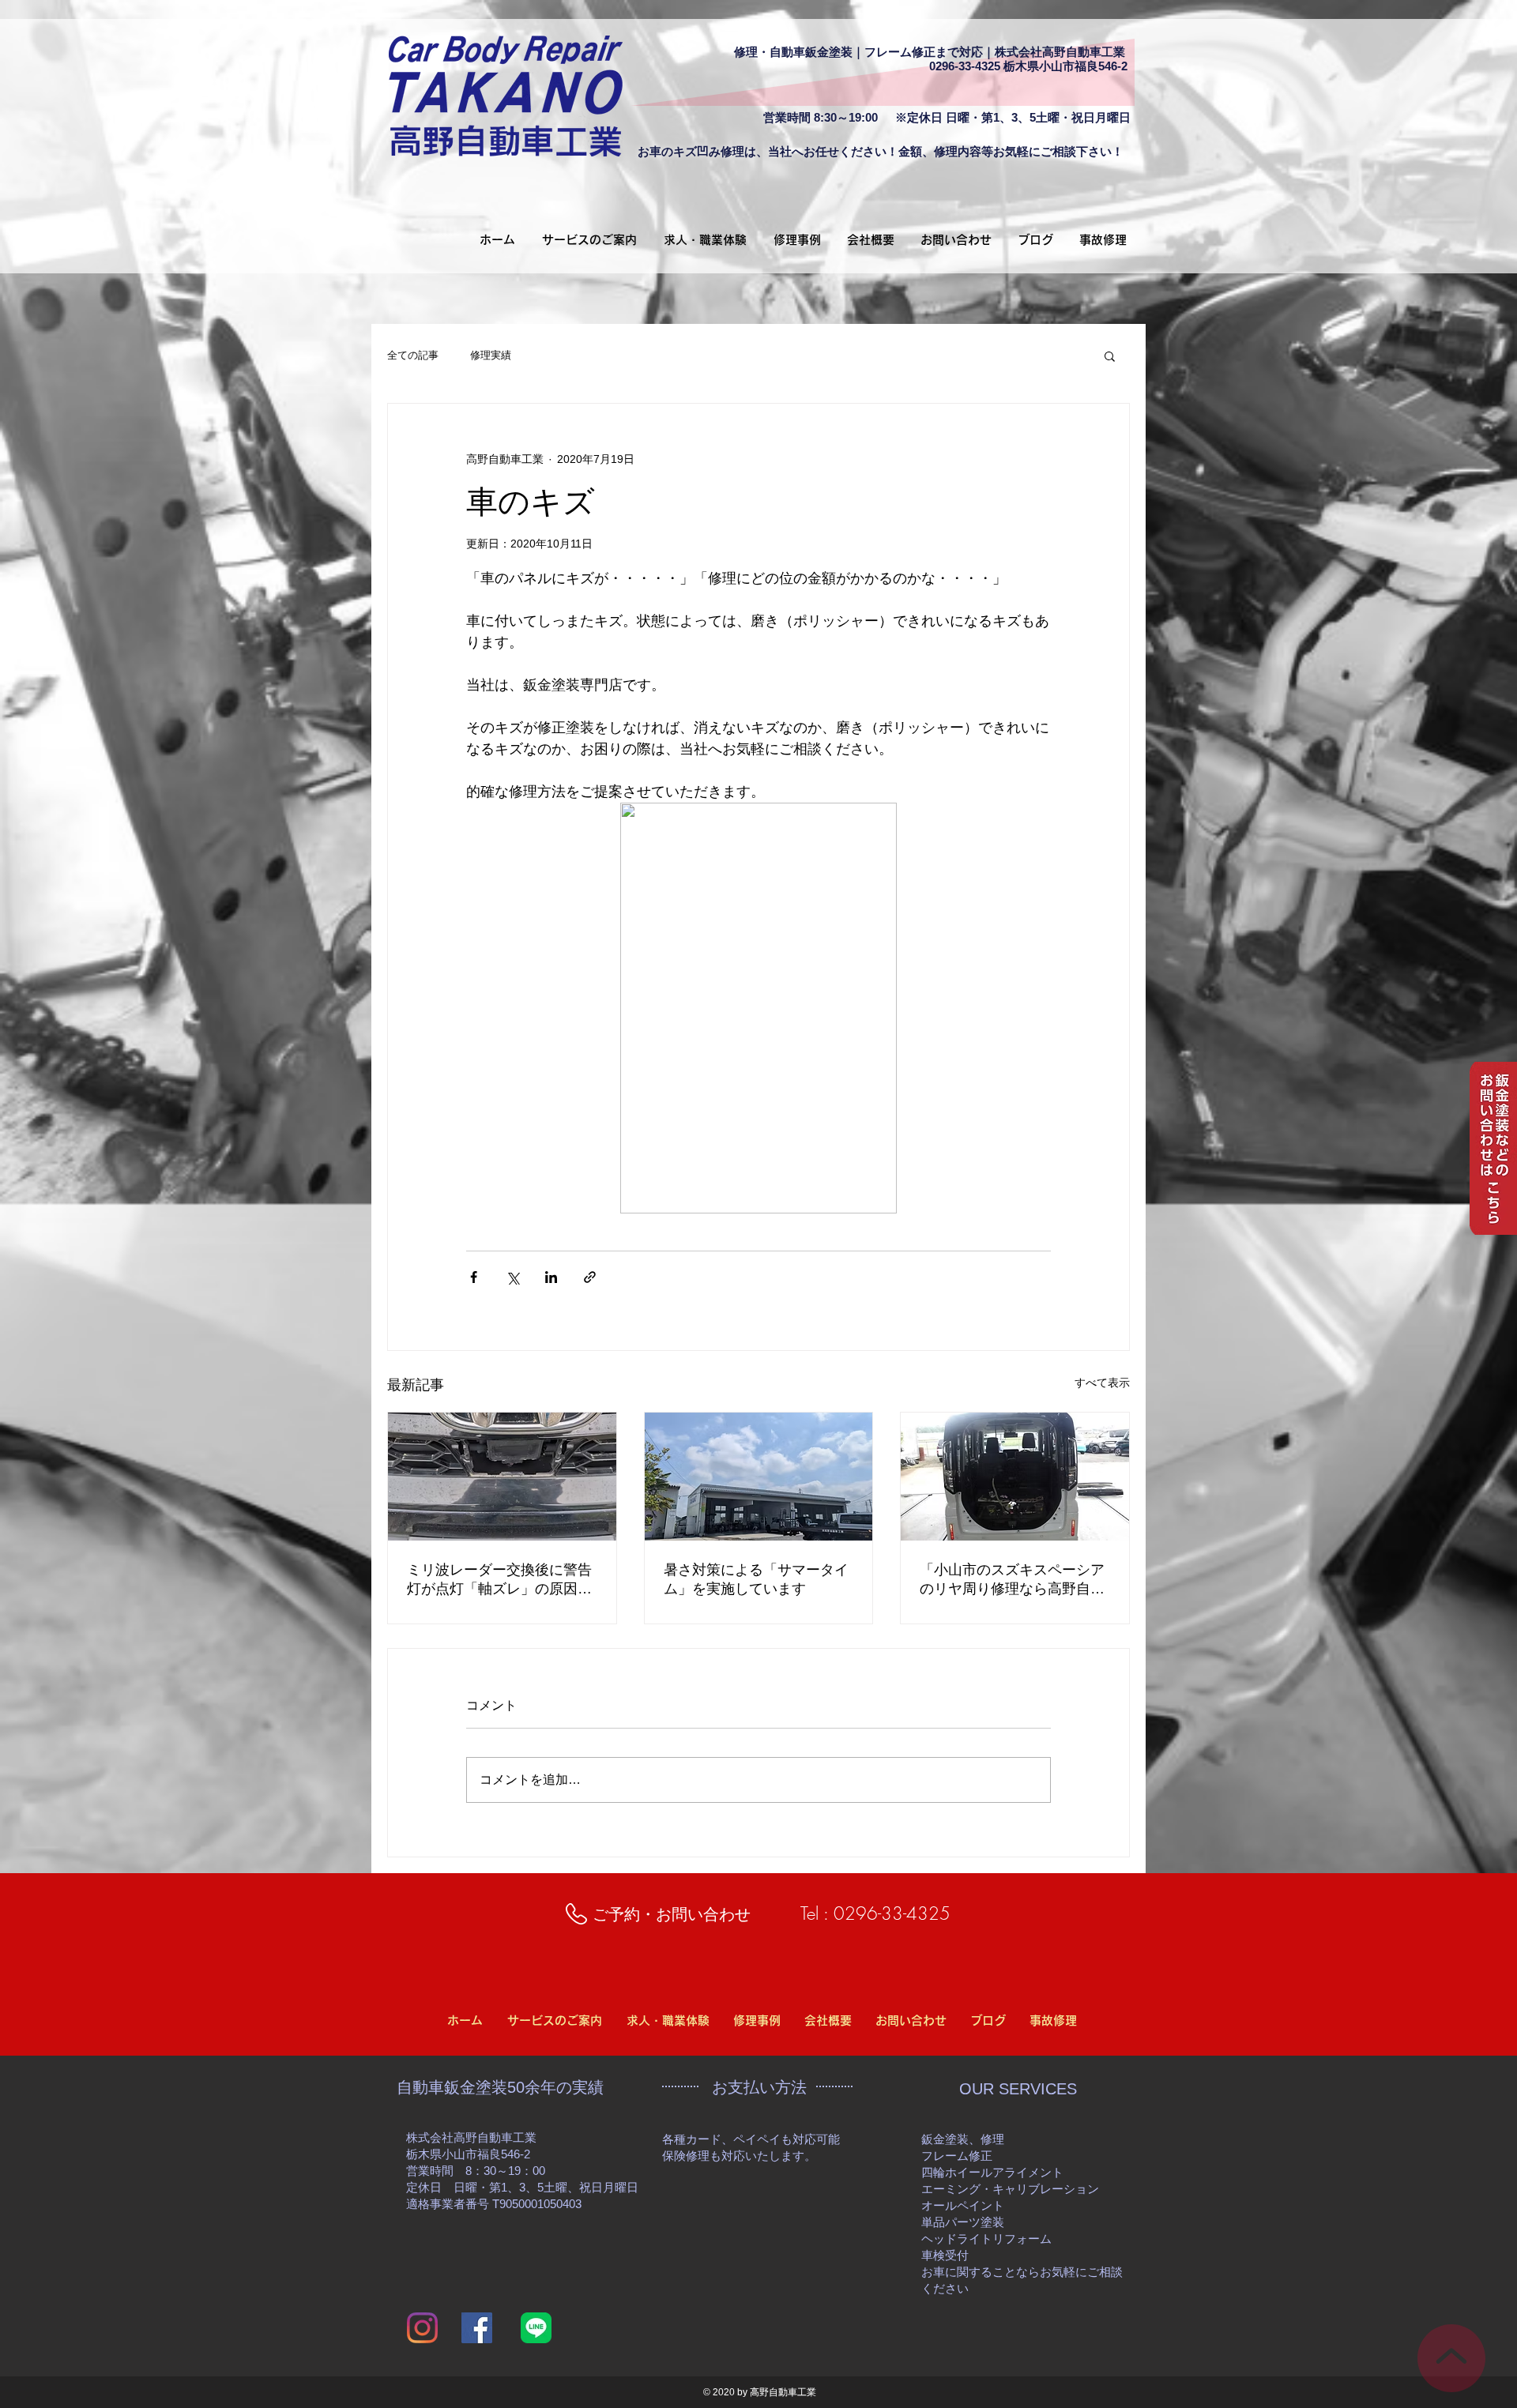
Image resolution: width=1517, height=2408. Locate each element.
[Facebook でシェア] (474, 1277)
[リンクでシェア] (590, 1277)
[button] (1110, 356)
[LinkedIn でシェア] (551, 1277)
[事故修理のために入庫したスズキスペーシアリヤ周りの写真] (1015, 1477)
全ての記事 (413, 355)
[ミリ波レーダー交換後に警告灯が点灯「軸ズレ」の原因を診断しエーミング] (502, 1477)
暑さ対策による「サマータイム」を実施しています (756, 1579)
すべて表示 (1102, 1383)
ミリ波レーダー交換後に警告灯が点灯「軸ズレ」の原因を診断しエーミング (499, 1580)
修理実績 (491, 355)
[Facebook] (477, 2328)
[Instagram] (422, 2328)
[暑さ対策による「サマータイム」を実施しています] (759, 1477)
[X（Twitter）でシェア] (512, 1277)
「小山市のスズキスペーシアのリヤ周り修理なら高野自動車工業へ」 (1012, 1580)
